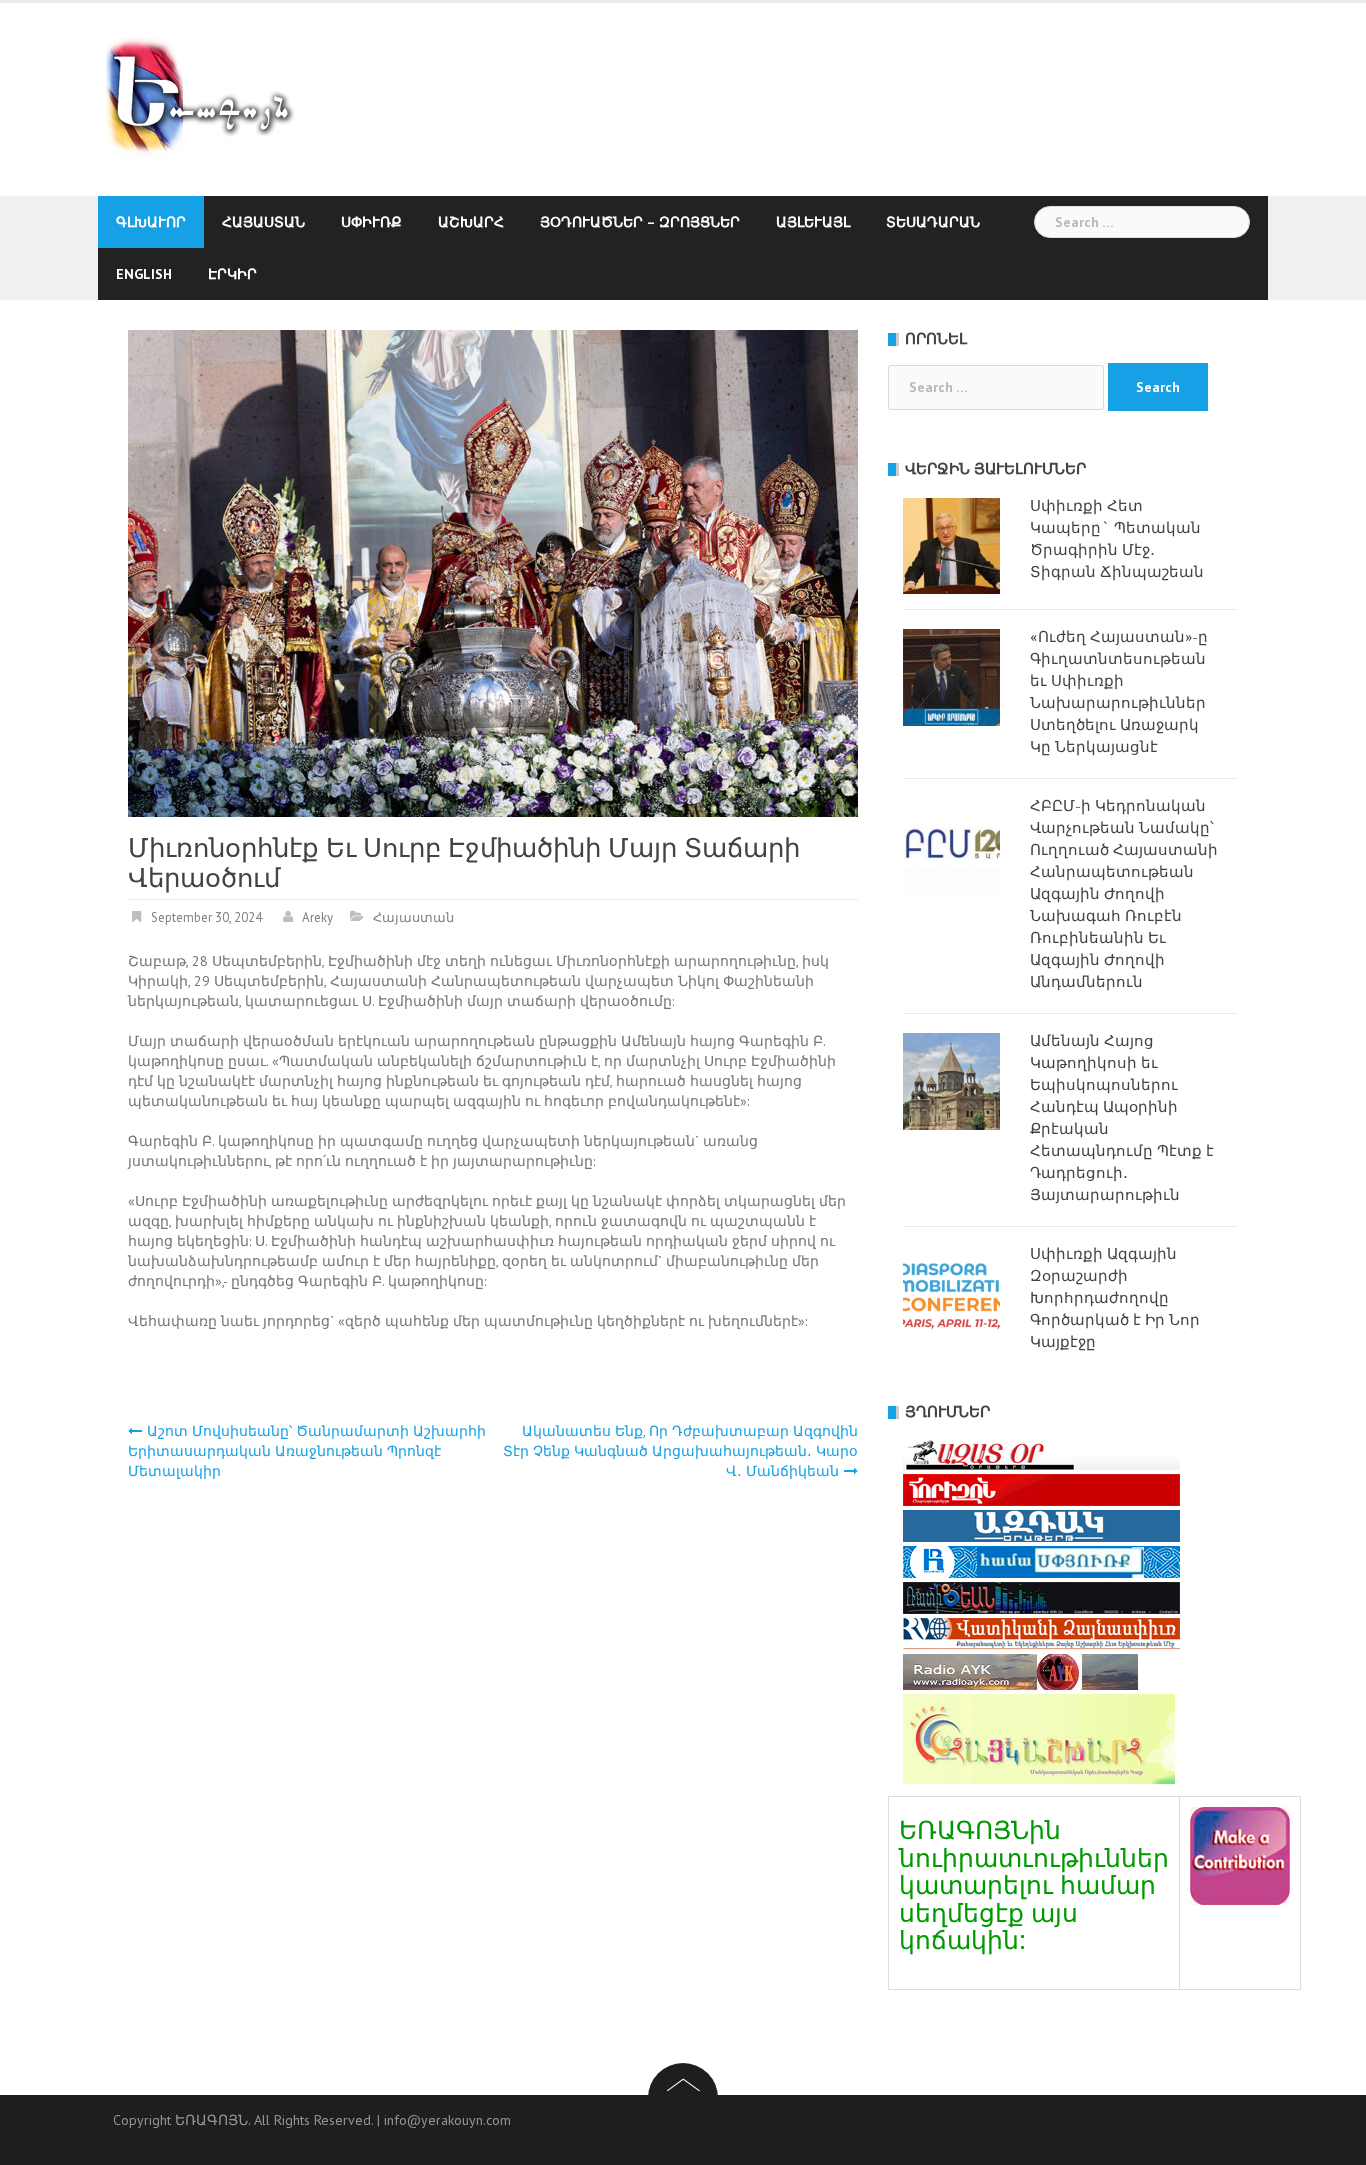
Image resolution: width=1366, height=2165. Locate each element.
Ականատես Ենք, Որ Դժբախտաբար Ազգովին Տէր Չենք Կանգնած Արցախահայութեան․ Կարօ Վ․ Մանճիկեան (680, 1451)
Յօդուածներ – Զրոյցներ (640, 222)
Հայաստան (263, 222)
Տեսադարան (933, 222)
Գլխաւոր (151, 222)
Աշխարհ (471, 222)
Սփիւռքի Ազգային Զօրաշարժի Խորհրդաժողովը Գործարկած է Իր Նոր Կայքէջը (1115, 1298)
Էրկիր (232, 274)
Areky (317, 917)
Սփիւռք (371, 222)
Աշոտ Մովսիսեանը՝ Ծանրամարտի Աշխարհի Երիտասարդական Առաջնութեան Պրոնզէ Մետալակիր (307, 1451)
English (144, 274)
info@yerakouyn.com (447, 2120)
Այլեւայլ (813, 222)
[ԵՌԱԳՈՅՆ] (209, 98)
